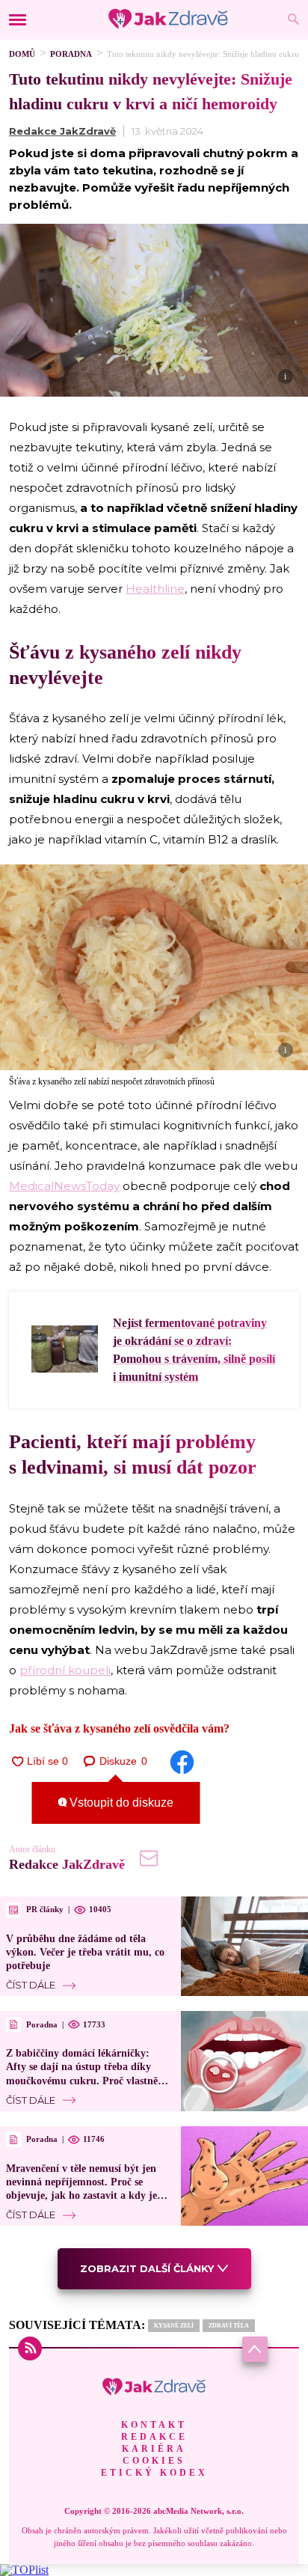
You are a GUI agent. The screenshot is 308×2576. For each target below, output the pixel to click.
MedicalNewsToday (64, 1186)
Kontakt (154, 2425)
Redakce (154, 2437)
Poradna (71, 54)
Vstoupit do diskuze (120, 1803)
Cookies (154, 2461)
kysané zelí (174, 2326)
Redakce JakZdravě (62, 131)
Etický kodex (154, 2473)
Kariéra (154, 2449)
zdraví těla (229, 2326)
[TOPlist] (24, 2570)
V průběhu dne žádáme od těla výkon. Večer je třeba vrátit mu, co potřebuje (85, 1952)
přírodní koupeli (65, 1670)
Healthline (155, 589)
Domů (22, 54)
